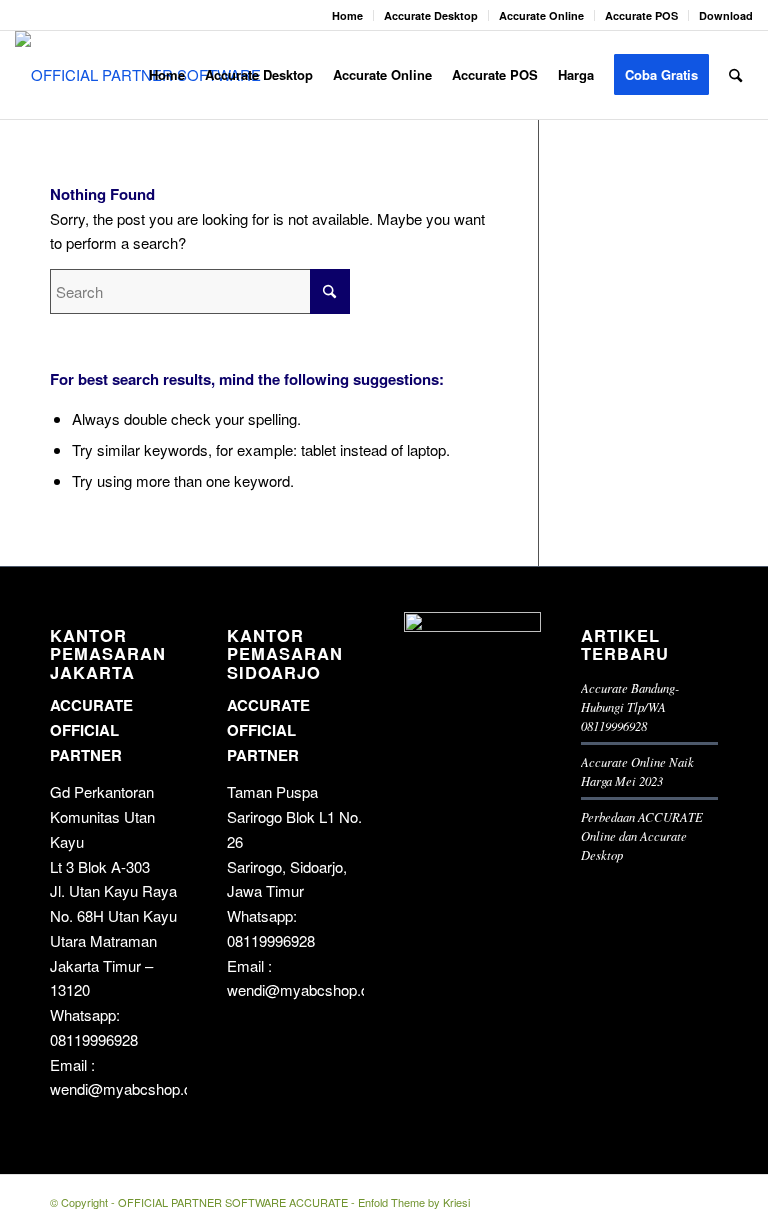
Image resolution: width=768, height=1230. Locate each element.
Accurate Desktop (431, 15)
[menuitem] (348, 15)
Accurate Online (541, 15)
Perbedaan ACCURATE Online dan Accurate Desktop (642, 835)
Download (726, 15)
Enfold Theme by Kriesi (414, 1202)
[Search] (735, 75)
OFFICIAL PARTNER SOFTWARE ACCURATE (233, 1202)
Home (347, 15)
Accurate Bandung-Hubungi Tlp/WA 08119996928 (630, 706)
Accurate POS (641, 15)
